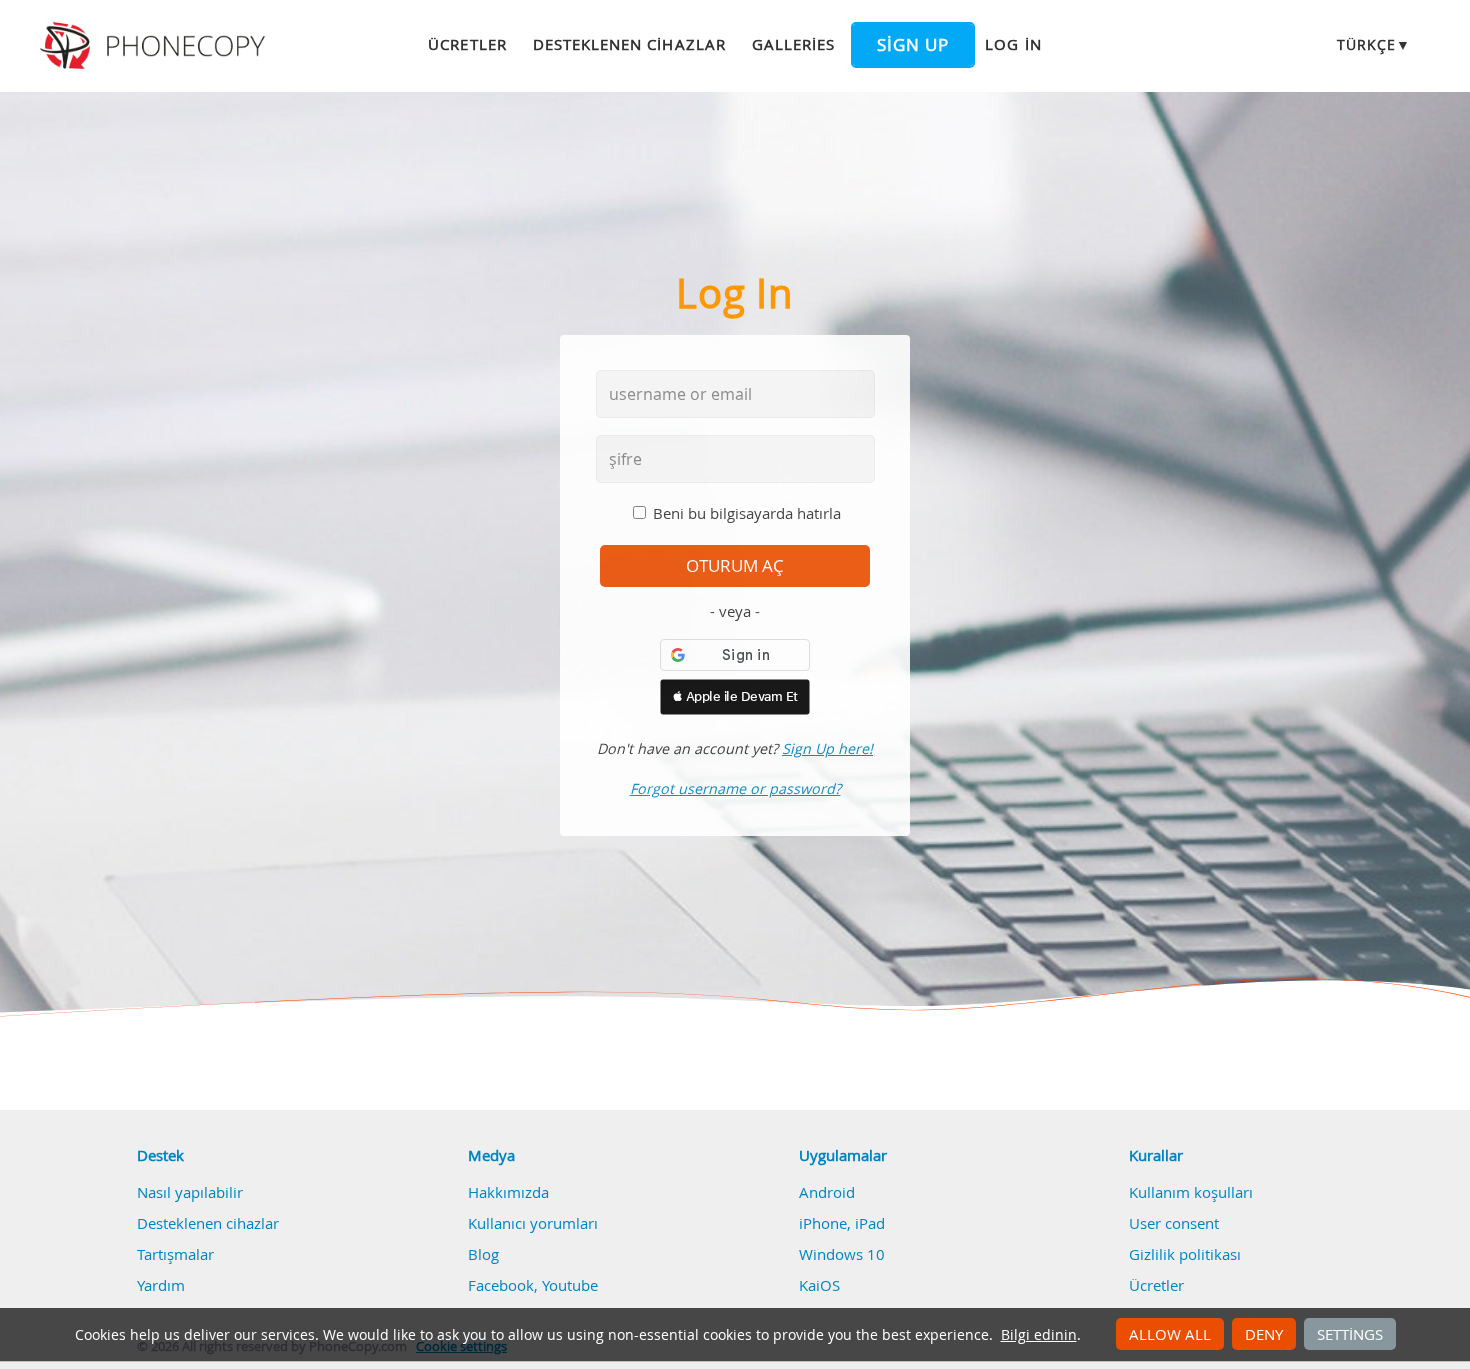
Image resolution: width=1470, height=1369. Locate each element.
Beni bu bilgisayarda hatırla (747, 513)
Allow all (1170, 1334)
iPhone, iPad (842, 1223)
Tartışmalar (175, 1254)
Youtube (570, 1285)
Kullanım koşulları (1191, 1192)
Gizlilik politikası (1185, 1254)
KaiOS (819, 1285)
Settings (1350, 1334)
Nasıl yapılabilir (190, 1192)
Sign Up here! (827, 748)
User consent (1174, 1223)
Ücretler (467, 44)
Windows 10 (842, 1254)
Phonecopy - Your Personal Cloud (155, 46)
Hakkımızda (508, 1192)
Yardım (161, 1285)
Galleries (793, 44)
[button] (735, 697)
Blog (483, 1254)
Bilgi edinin (1039, 1335)
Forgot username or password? (735, 788)
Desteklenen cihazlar (629, 44)
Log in (1013, 44)
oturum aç (735, 566)
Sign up (913, 45)
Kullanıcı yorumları (533, 1223)
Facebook (501, 1285)
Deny (1264, 1334)
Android (827, 1192)
